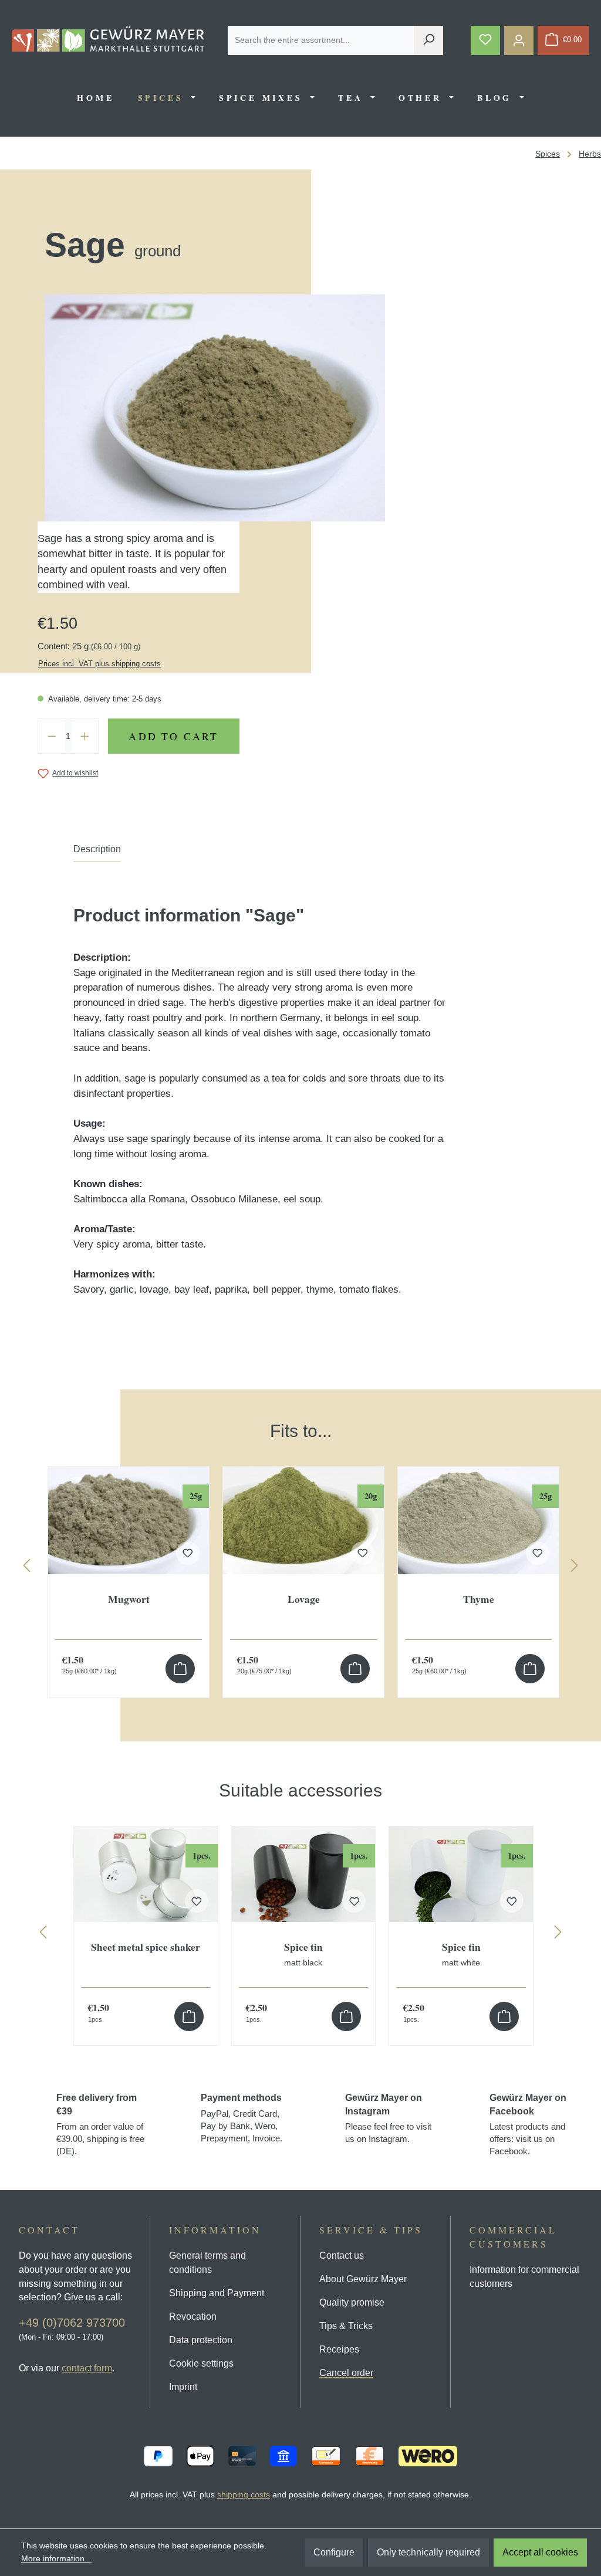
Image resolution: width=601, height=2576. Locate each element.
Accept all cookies (540, 2552)
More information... (56, 2558)
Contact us (342, 2255)
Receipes (339, 2349)
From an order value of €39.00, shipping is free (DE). (100, 2124)
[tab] (97, 852)
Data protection (201, 2340)
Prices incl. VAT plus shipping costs (99, 664)
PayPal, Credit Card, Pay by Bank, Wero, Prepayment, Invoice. (242, 2118)
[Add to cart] (180, 1669)
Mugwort (129, 1600)
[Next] (575, 1568)
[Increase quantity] (85, 736)
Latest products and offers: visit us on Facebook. (528, 2124)
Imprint (183, 2387)
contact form (87, 2368)
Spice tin (303, 1954)
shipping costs (244, 2494)
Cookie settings (201, 2363)
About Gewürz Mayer (363, 2279)
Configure (334, 2552)
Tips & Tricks (346, 2326)
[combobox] (321, 40)
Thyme (479, 1600)
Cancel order (346, 2373)
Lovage (304, 1600)
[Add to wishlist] (197, 1901)
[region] (300, 1549)
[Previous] (26, 1568)
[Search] (428, 40)
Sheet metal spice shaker (146, 1948)
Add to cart (173, 736)
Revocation (193, 2316)
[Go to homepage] (108, 39)
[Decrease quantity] (52, 736)
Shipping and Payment (217, 2293)
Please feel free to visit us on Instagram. (388, 2118)
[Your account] (519, 40)
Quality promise (352, 2302)
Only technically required (428, 2552)
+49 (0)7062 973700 (72, 2323)
